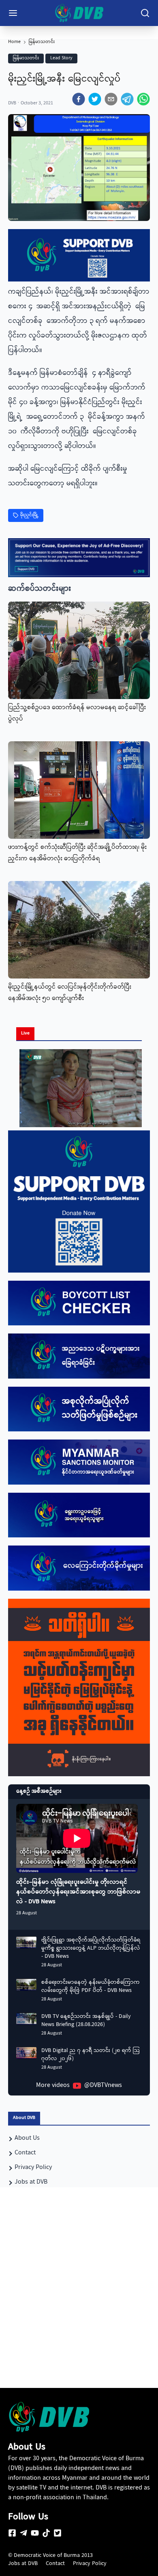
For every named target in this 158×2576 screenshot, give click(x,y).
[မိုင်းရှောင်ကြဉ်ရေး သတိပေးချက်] (79, 1688)
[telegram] (127, 99)
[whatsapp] (143, 99)
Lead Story (61, 58)
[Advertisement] (79, 2302)
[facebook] (79, 99)
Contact (55, 2564)
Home (14, 42)
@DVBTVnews (103, 2086)
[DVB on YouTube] (35, 2533)
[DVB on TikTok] (46, 2533)
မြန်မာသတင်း (42, 42)
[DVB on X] (58, 2533)
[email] (111, 99)
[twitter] (95, 99)
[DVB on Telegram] (23, 2533)
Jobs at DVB (23, 2564)
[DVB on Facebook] (12, 2533)
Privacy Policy (90, 2564)
